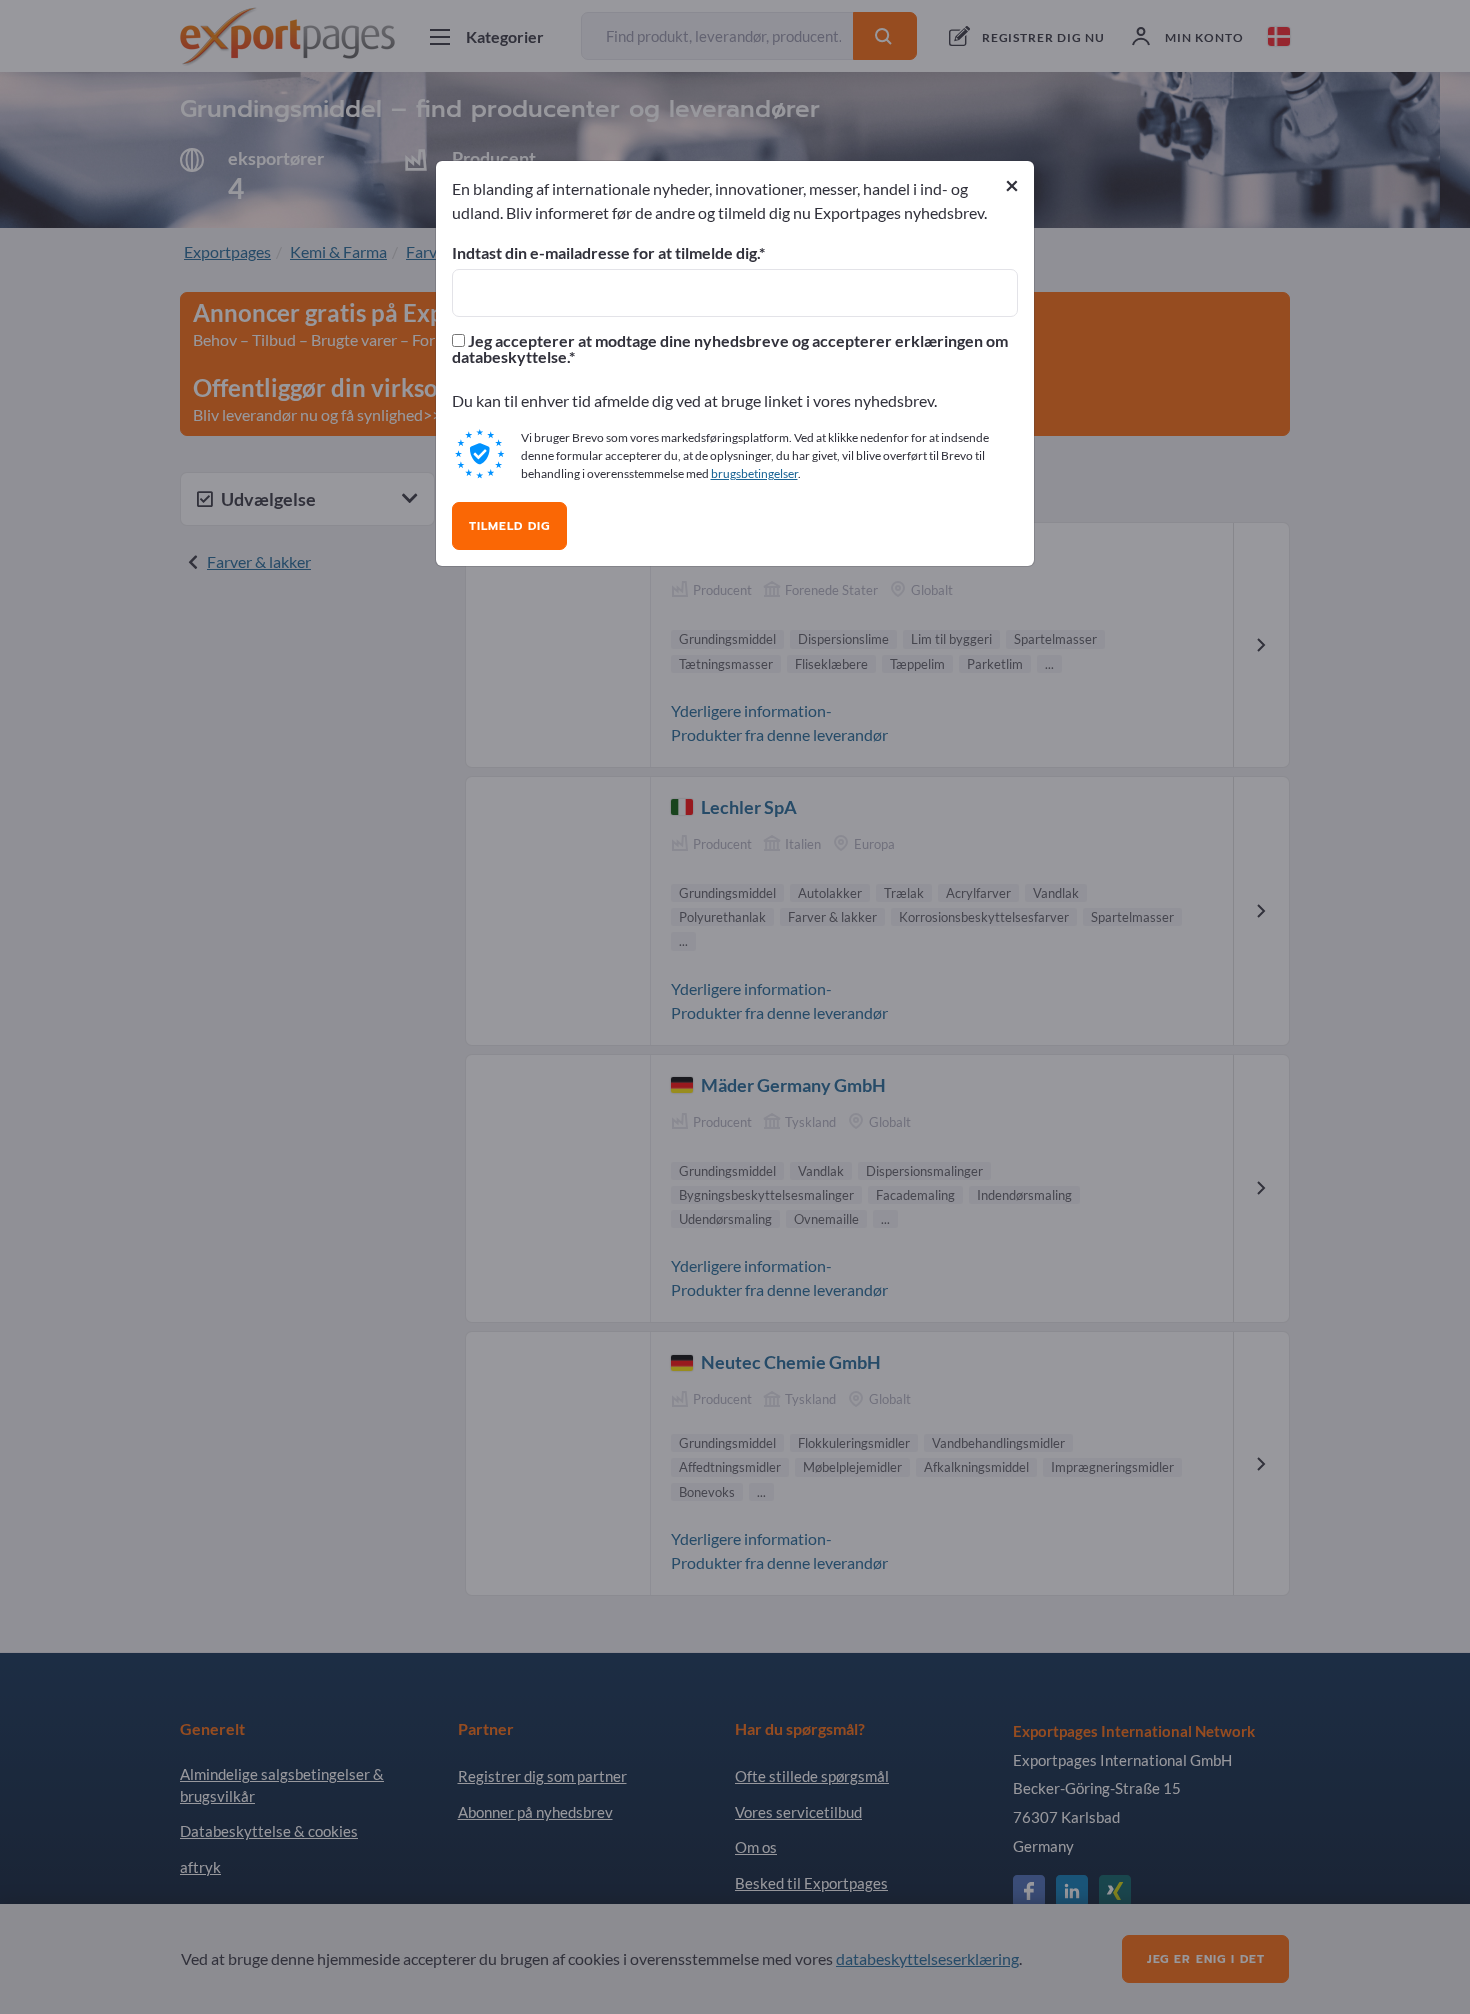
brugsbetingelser (754, 473)
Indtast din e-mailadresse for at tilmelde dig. (605, 253)
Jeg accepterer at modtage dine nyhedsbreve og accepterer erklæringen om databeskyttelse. (730, 349)
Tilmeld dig (509, 526)
